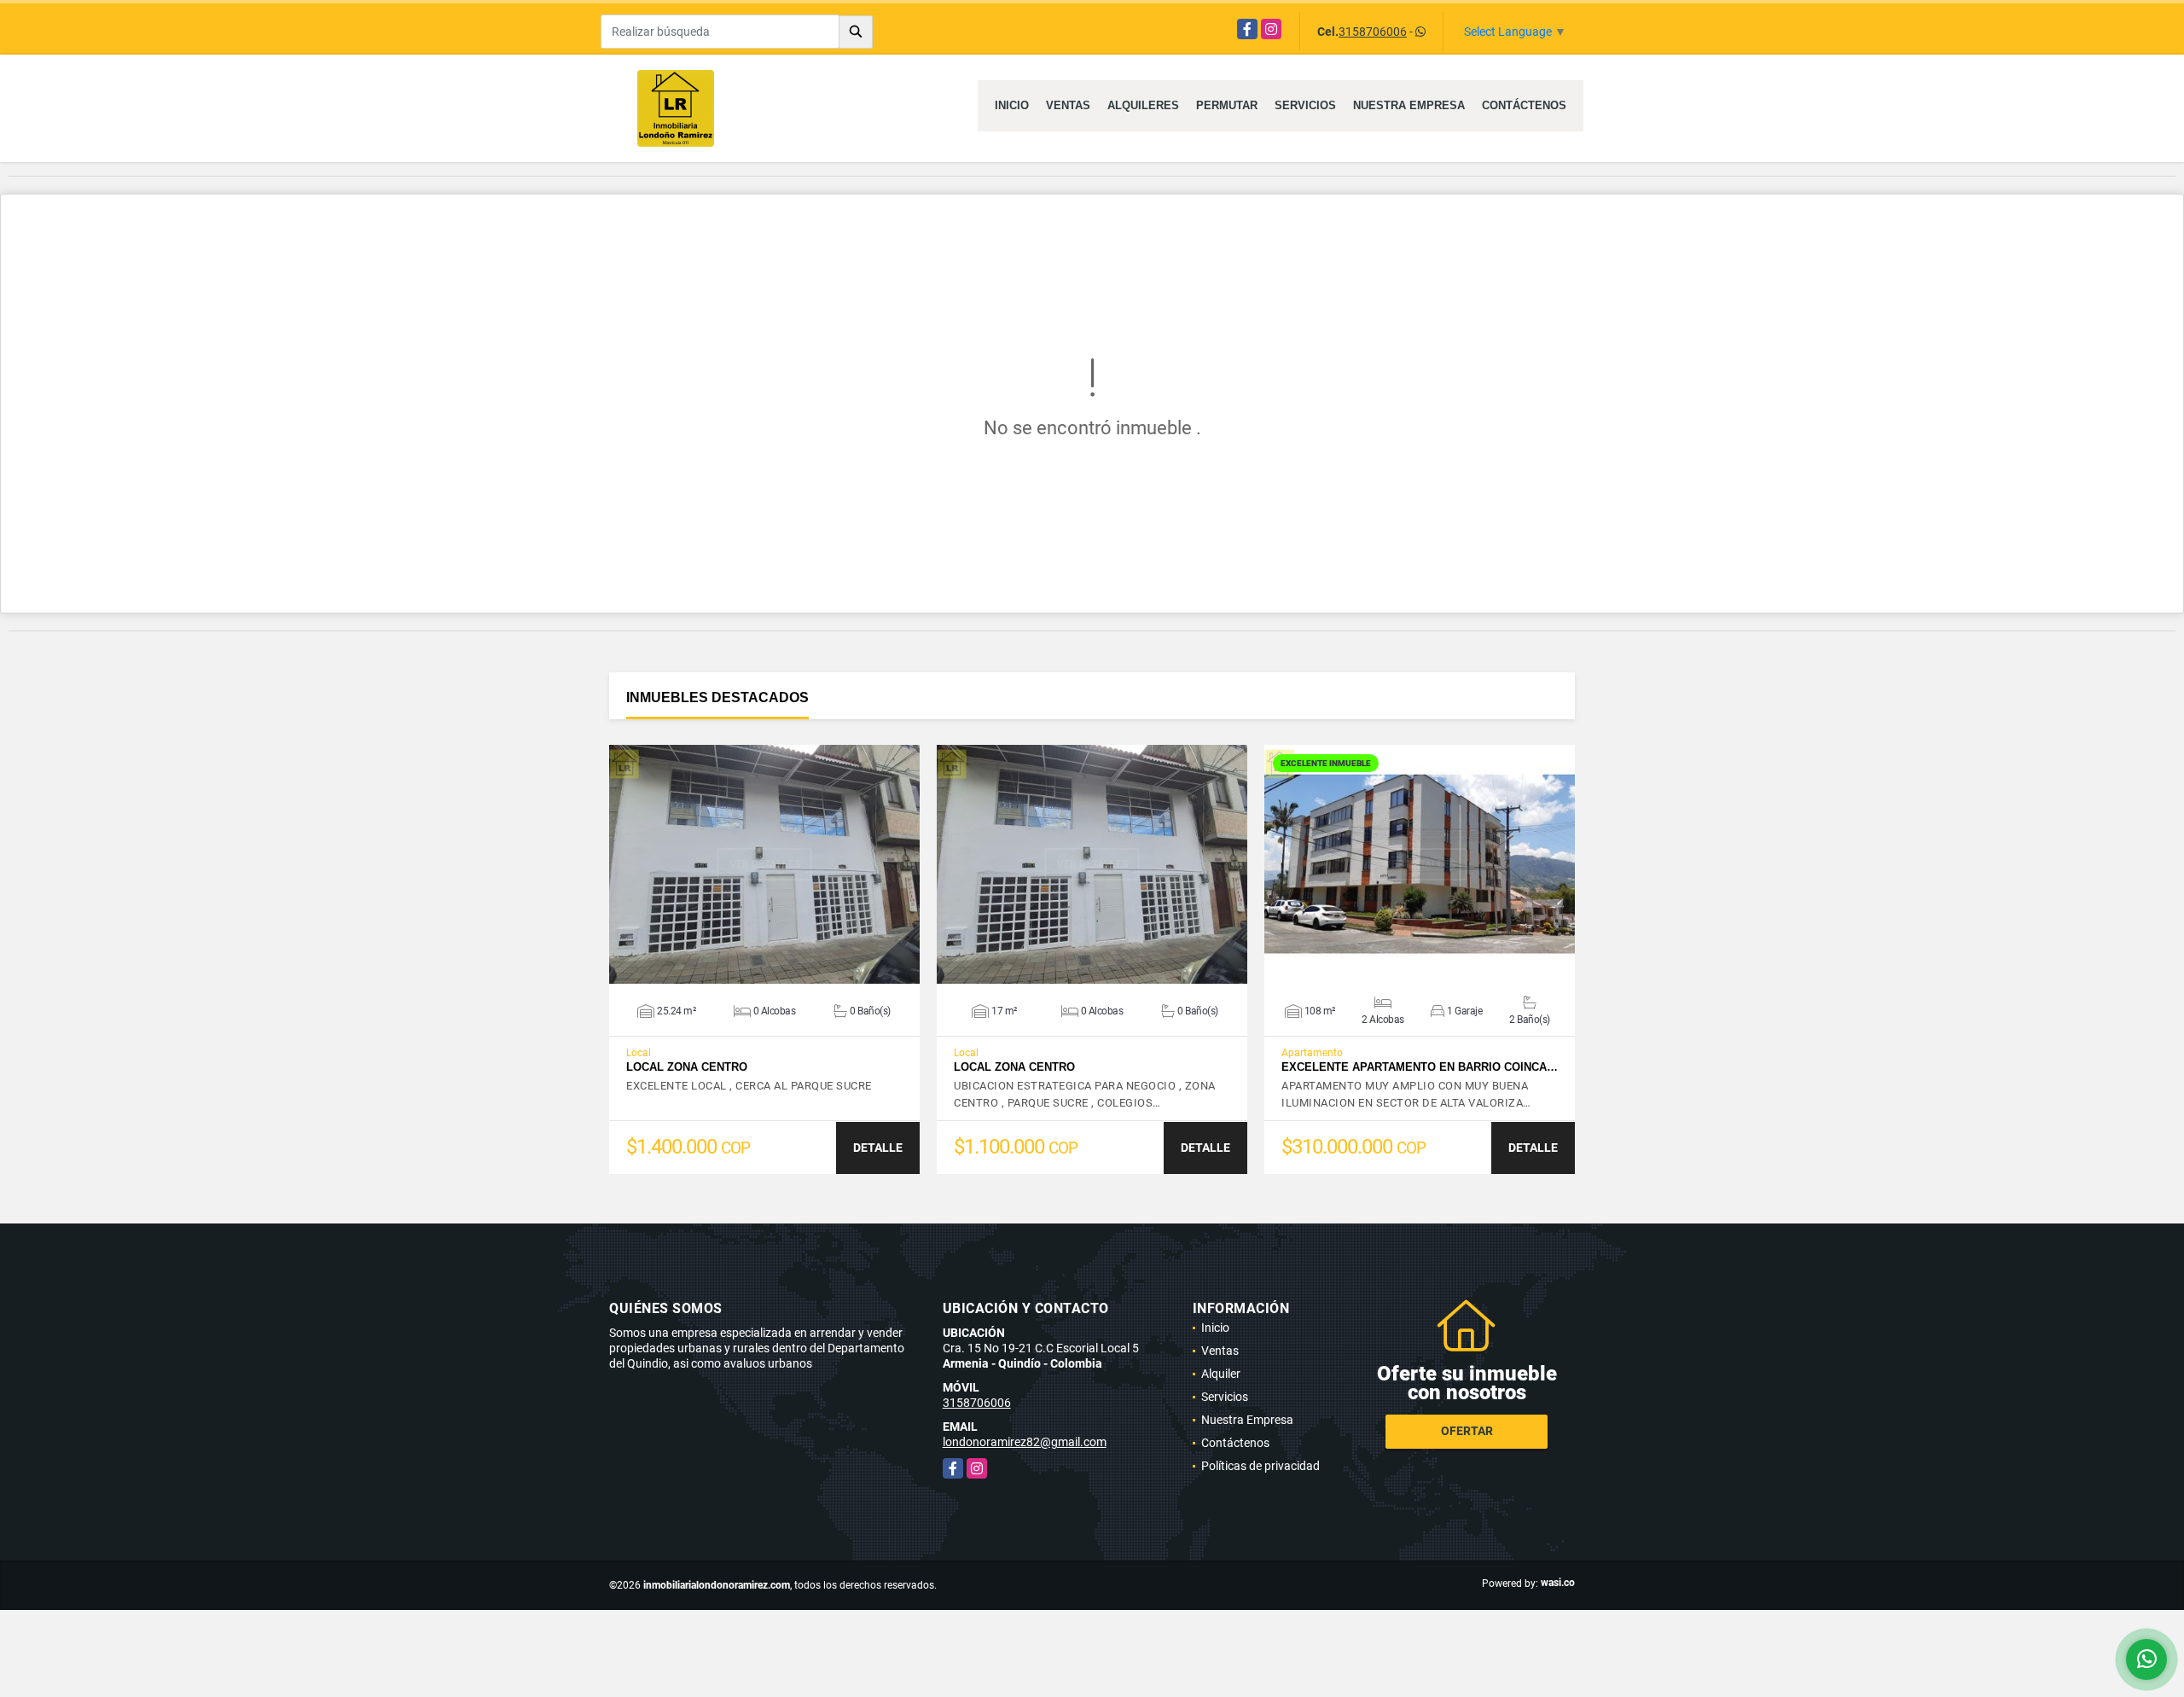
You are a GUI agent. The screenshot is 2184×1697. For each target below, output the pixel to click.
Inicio (1012, 105)
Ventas (1068, 105)
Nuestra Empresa (1409, 105)
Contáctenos (1524, 105)
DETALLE (878, 1148)
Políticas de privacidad (1260, 1466)
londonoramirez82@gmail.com (1025, 1442)
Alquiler (1221, 1374)
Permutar (1227, 105)
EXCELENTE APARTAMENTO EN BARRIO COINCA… (1420, 1067)
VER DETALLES (765, 864)
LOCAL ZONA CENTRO (687, 1067)
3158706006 (1373, 32)
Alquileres (1143, 105)
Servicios (1305, 105)
